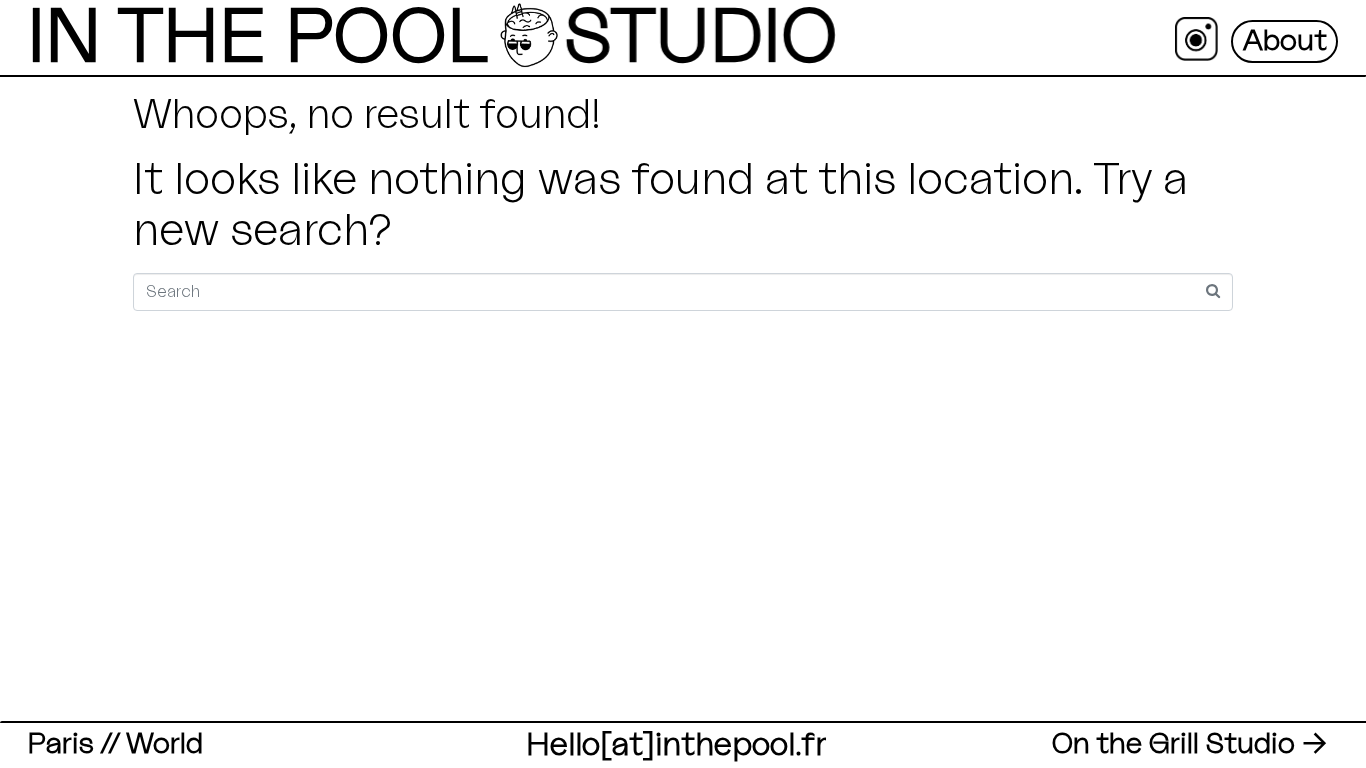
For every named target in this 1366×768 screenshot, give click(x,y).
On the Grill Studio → (1189, 744)
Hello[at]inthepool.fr (676, 745)
